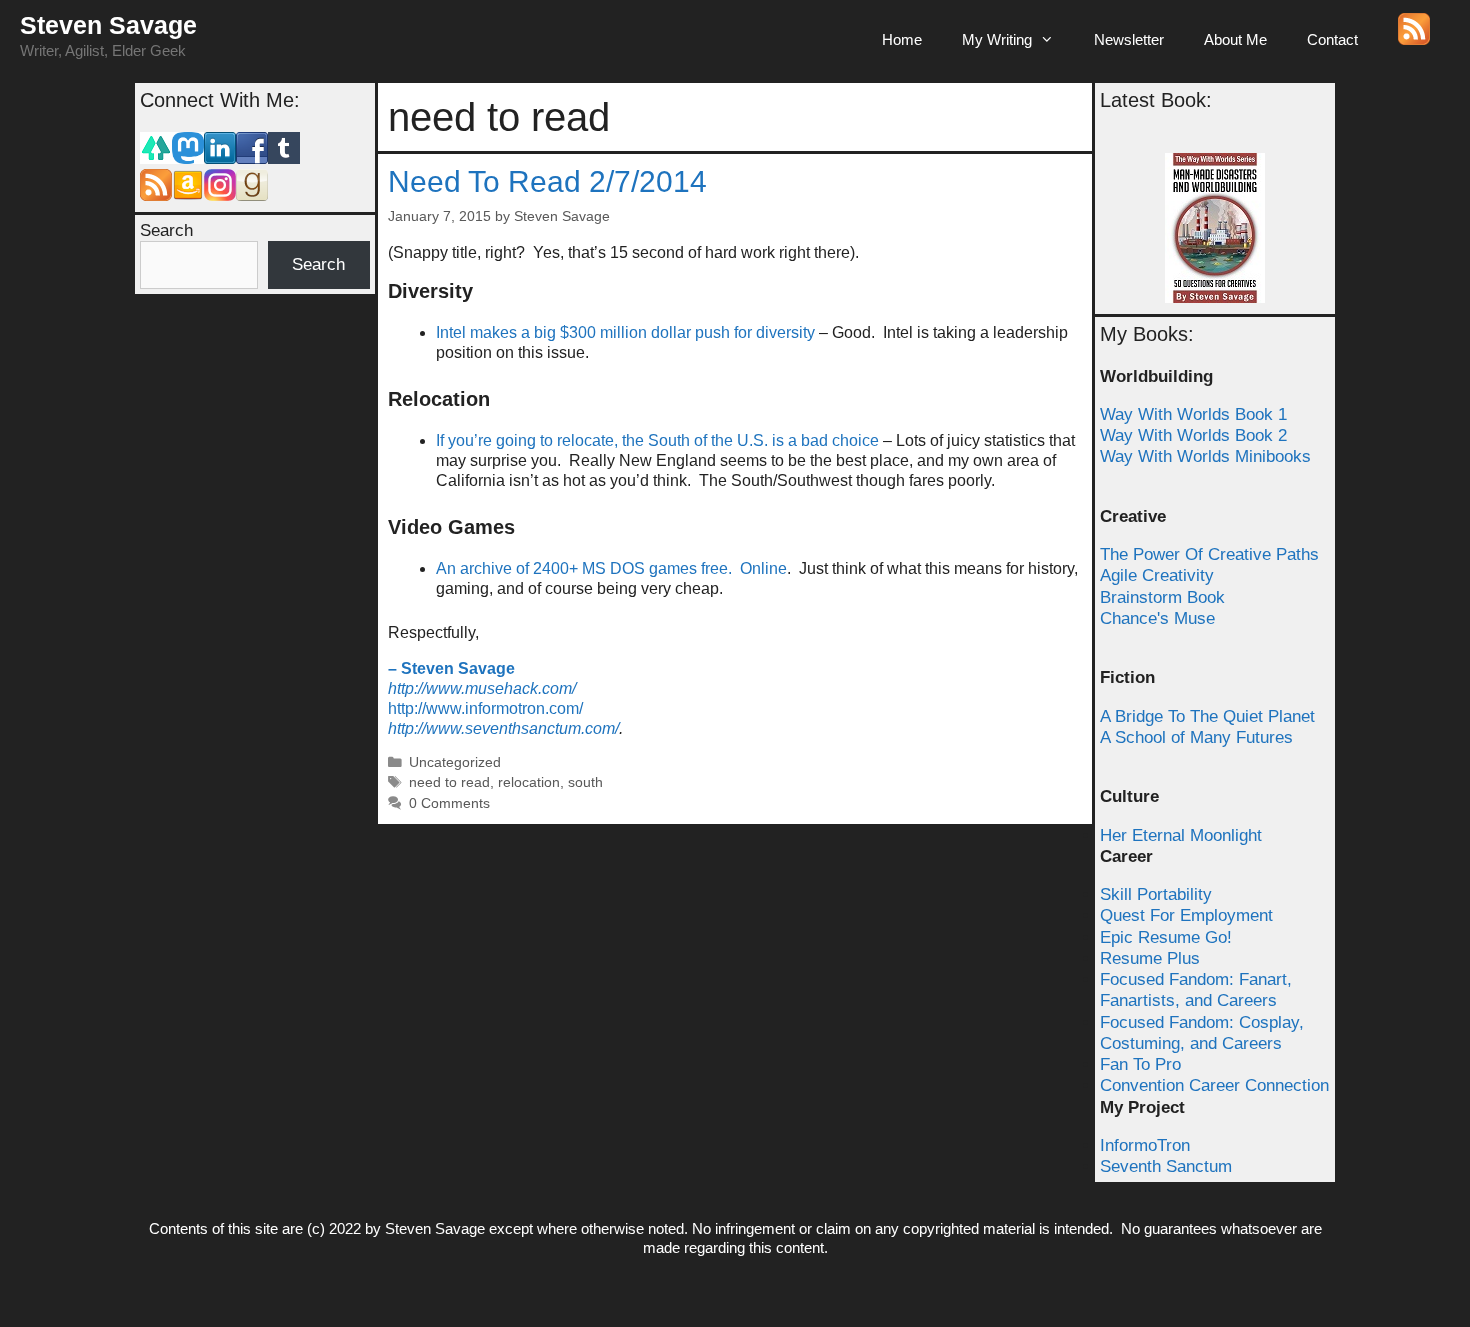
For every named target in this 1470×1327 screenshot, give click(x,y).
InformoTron (1145, 1145)
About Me (1235, 39)
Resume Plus (1150, 958)
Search (166, 230)
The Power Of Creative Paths (1209, 554)
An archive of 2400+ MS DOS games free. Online (611, 568)
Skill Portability (1156, 894)
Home (902, 39)
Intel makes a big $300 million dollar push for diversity (625, 332)
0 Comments (449, 803)
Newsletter (1129, 39)
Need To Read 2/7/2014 (547, 181)
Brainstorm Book (1162, 597)
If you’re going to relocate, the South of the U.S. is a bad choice (657, 440)
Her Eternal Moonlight (1181, 835)
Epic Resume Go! (1166, 937)
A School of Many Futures (1196, 737)
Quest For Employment (1186, 915)
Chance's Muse (1157, 618)
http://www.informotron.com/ (485, 708)
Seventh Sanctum (1166, 1166)
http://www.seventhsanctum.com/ (503, 728)
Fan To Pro (1140, 1064)
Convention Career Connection (1214, 1085)
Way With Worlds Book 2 (1193, 435)
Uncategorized (455, 762)
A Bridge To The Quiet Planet (1207, 716)
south (585, 782)
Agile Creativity (1157, 575)
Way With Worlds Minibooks (1205, 456)
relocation (529, 782)
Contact (1332, 39)
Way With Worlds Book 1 (1193, 414)
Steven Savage (108, 25)
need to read (449, 782)
